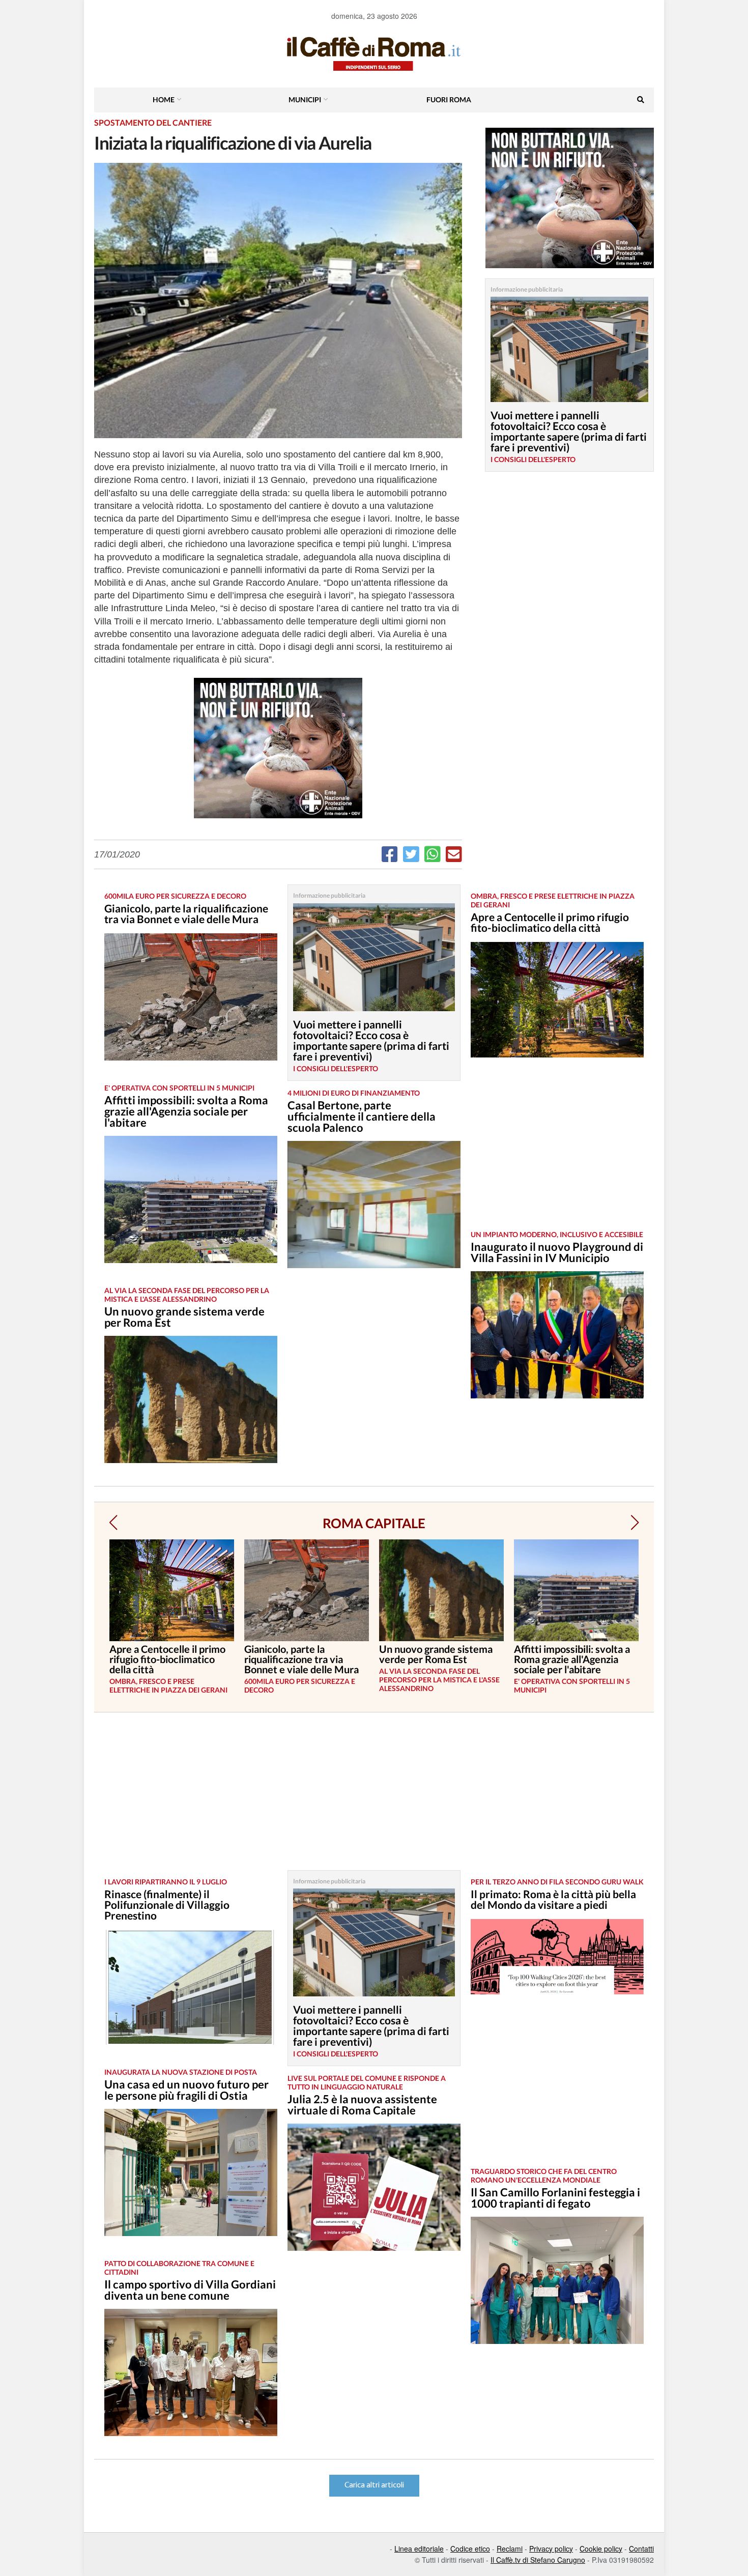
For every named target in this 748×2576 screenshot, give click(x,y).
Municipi (305, 99)
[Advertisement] (557, 1152)
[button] (113, 1523)
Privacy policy (551, 2549)
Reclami (510, 2549)
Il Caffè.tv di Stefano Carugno (538, 2560)
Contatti (641, 2549)
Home (164, 99)
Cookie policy (601, 2549)
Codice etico (470, 2549)
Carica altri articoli (374, 2485)
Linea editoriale (419, 2549)
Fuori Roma (449, 99)
